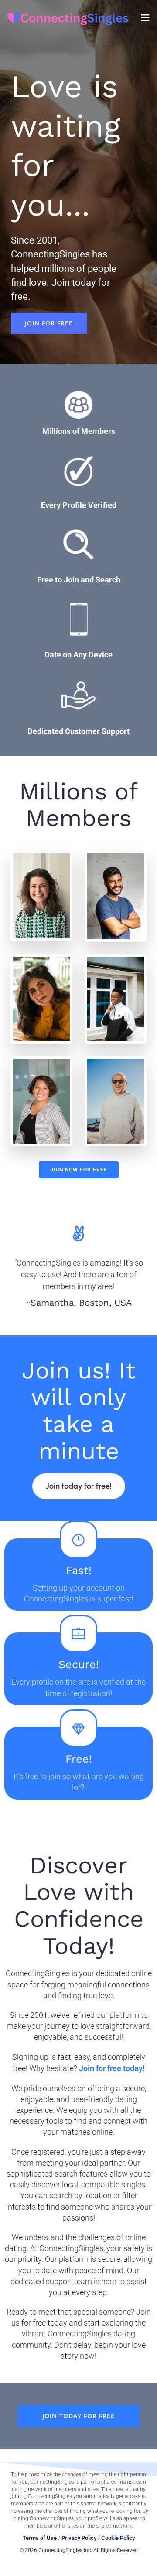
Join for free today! (112, 2068)
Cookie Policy (118, 2538)
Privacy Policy (79, 2538)
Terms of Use (40, 2538)
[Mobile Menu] (145, 18)
